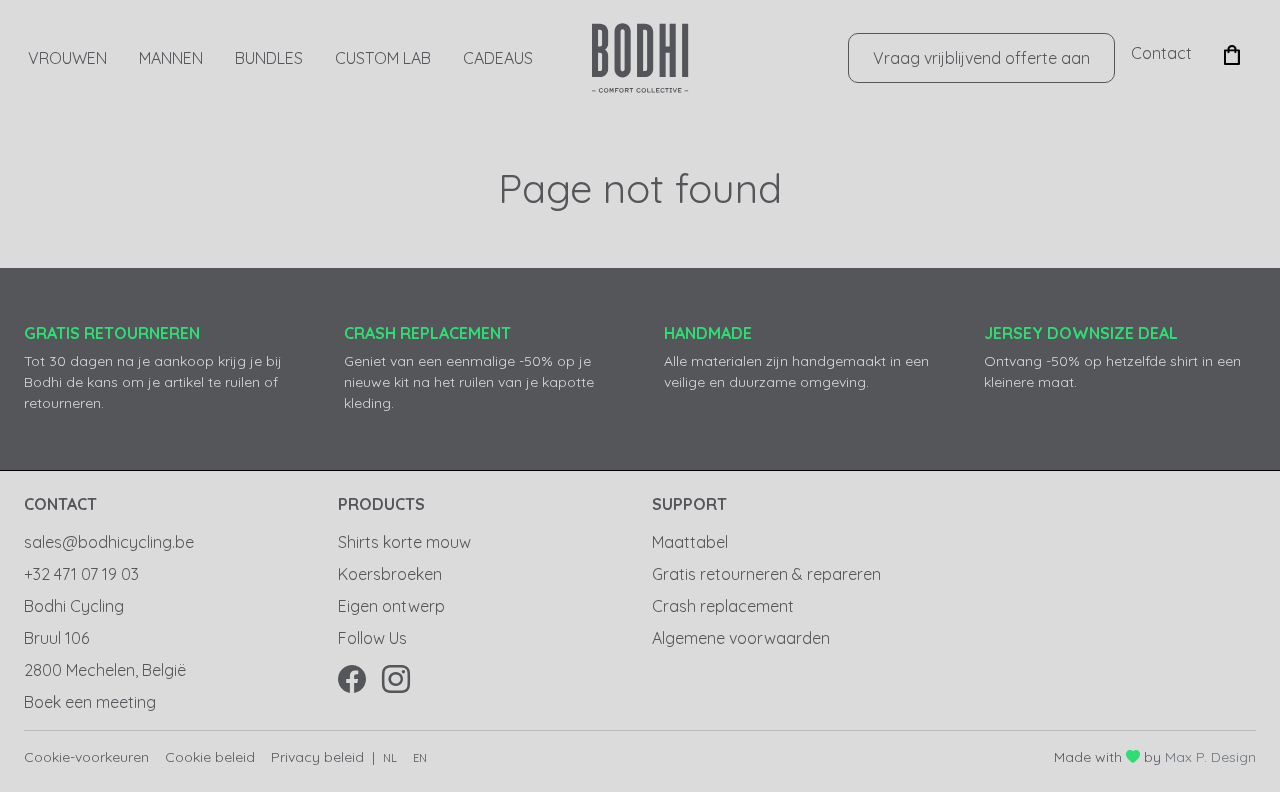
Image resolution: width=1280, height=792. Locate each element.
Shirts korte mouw (404, 542)
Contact (1161, 53)
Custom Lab (383, 58)
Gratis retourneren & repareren (766, 574)
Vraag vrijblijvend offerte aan (981, 58)
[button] (1232, 53)
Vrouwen (67, 58)
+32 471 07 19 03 (81, 574)
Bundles (269, 58)
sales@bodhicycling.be (109, 542)
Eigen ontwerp (391, 606)
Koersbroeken (390, 574)
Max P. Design (1210, 757)
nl (390, 758)
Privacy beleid (317, 757)
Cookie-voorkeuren (86, 757)
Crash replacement (723, 606)
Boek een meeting (90, 702)
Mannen (171, 58)
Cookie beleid (210, 757)
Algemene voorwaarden (741, 638)
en (420, 758)
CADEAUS (498, 58)
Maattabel (690, 542)
